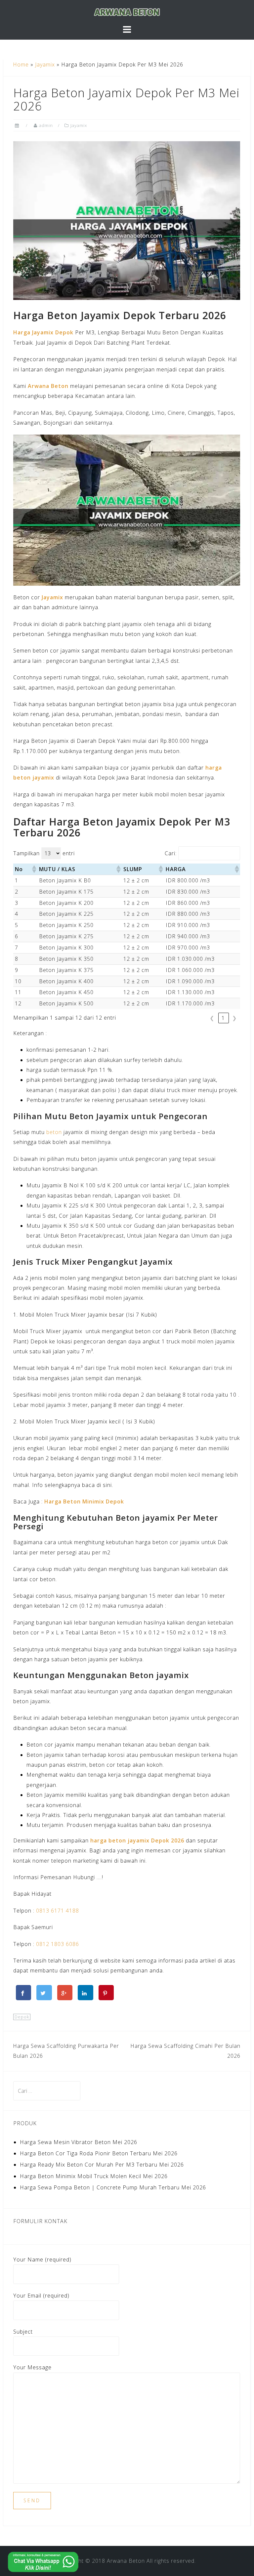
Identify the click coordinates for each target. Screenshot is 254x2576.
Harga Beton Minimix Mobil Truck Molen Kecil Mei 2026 (94, 2176)
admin (46, 125)
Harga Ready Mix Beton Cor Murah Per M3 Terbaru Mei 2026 (102, 2165)
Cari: (171, 853)
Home (21, 64)
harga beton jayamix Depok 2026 (137, 1840)
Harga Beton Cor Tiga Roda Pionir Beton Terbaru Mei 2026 (99, 2153)
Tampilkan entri (44, 853)
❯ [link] (235, 1018)
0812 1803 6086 (58, 1944)
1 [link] (224, 1018)
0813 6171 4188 (58, 1911)
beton (54, 1132)
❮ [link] (212, 1018)
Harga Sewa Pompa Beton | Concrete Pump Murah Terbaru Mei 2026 (113, 2187)
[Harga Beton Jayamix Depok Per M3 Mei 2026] (127, 220)
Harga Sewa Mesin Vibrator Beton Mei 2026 (79, 2142)
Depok (22, 2017)
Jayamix (45, 64)
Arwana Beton (126, 2561)
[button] (34, 869)
